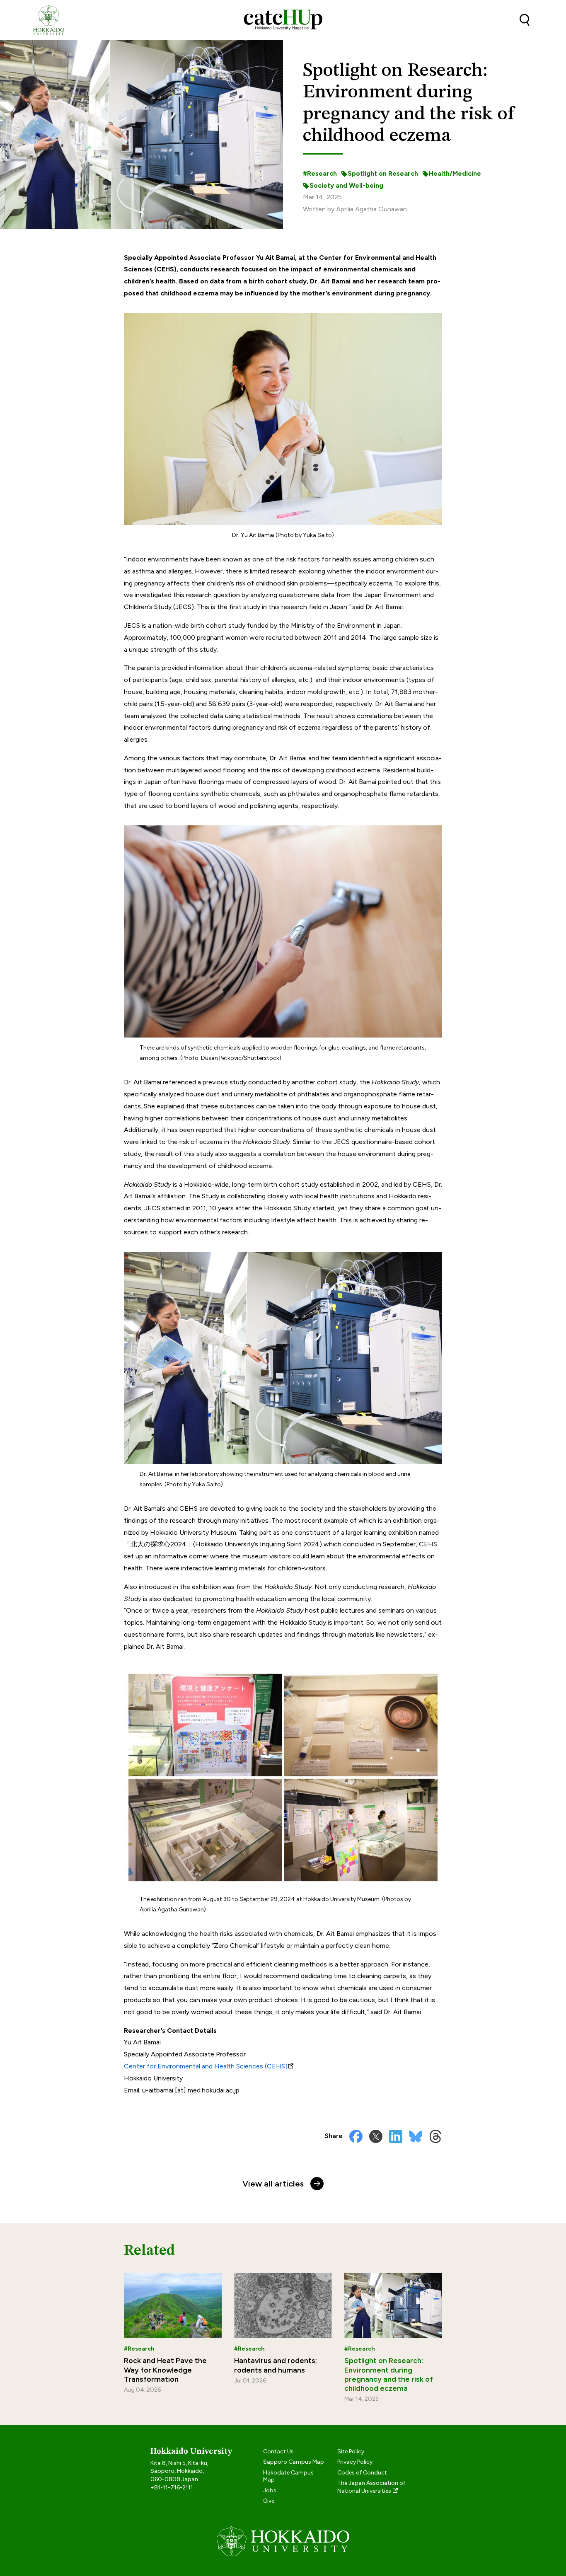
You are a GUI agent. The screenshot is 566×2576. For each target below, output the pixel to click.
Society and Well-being (346, 185)
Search (525, 20)
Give (269, 2501)
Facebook (356, 2136)
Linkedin (396, 2136)
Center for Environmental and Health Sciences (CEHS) (206, 2066)
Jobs (270, 2490)
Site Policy (351, 2451)
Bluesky (416, 2136)
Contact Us (278, 2451)
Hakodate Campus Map (288, 2476)
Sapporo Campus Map (294, 2462)
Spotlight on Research (383, 173)
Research (322, 173)
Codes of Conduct (362, 2473)
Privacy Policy (355, 2462)
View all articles (273, 2184)
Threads (435, 2136)
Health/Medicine (455, 173)
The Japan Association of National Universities (371, 2487)
